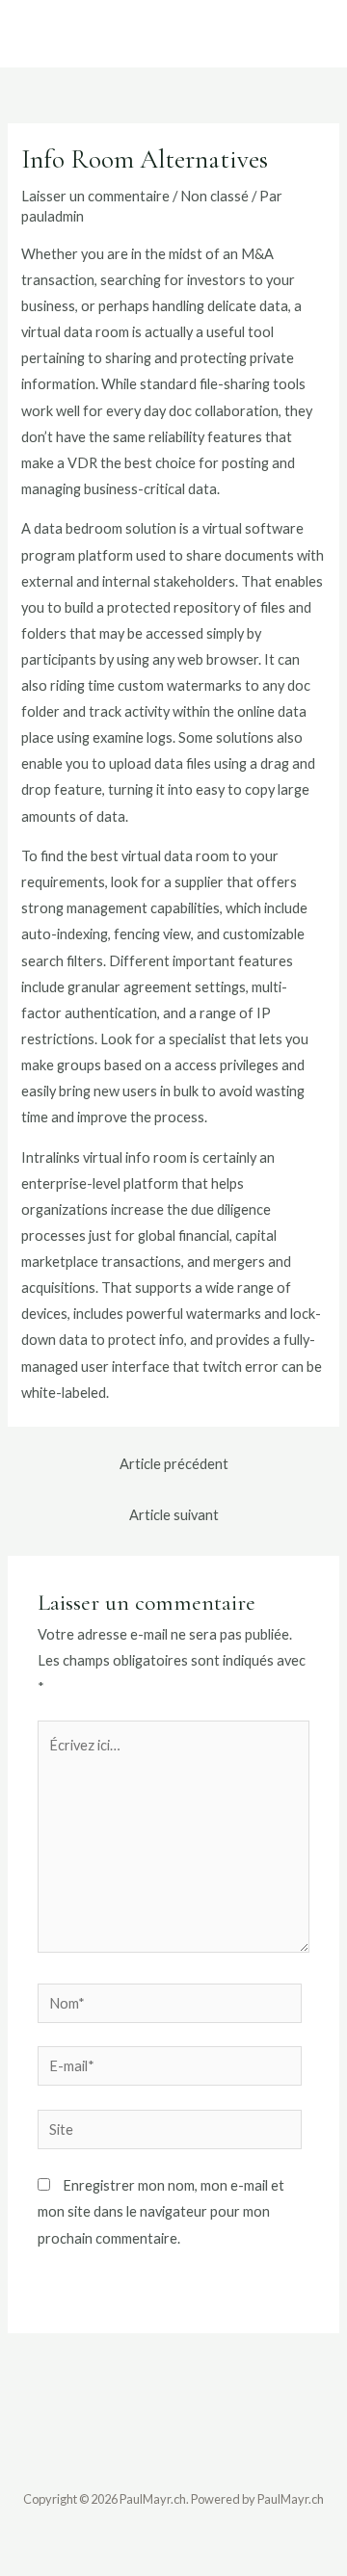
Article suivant (174, 1515)
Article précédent (174, 1464)
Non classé (214, 196)
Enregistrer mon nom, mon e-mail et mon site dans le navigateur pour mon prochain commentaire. (161, 2211)
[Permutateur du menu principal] (304, 34)
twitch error (240, 1367)
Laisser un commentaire (95, 196)
